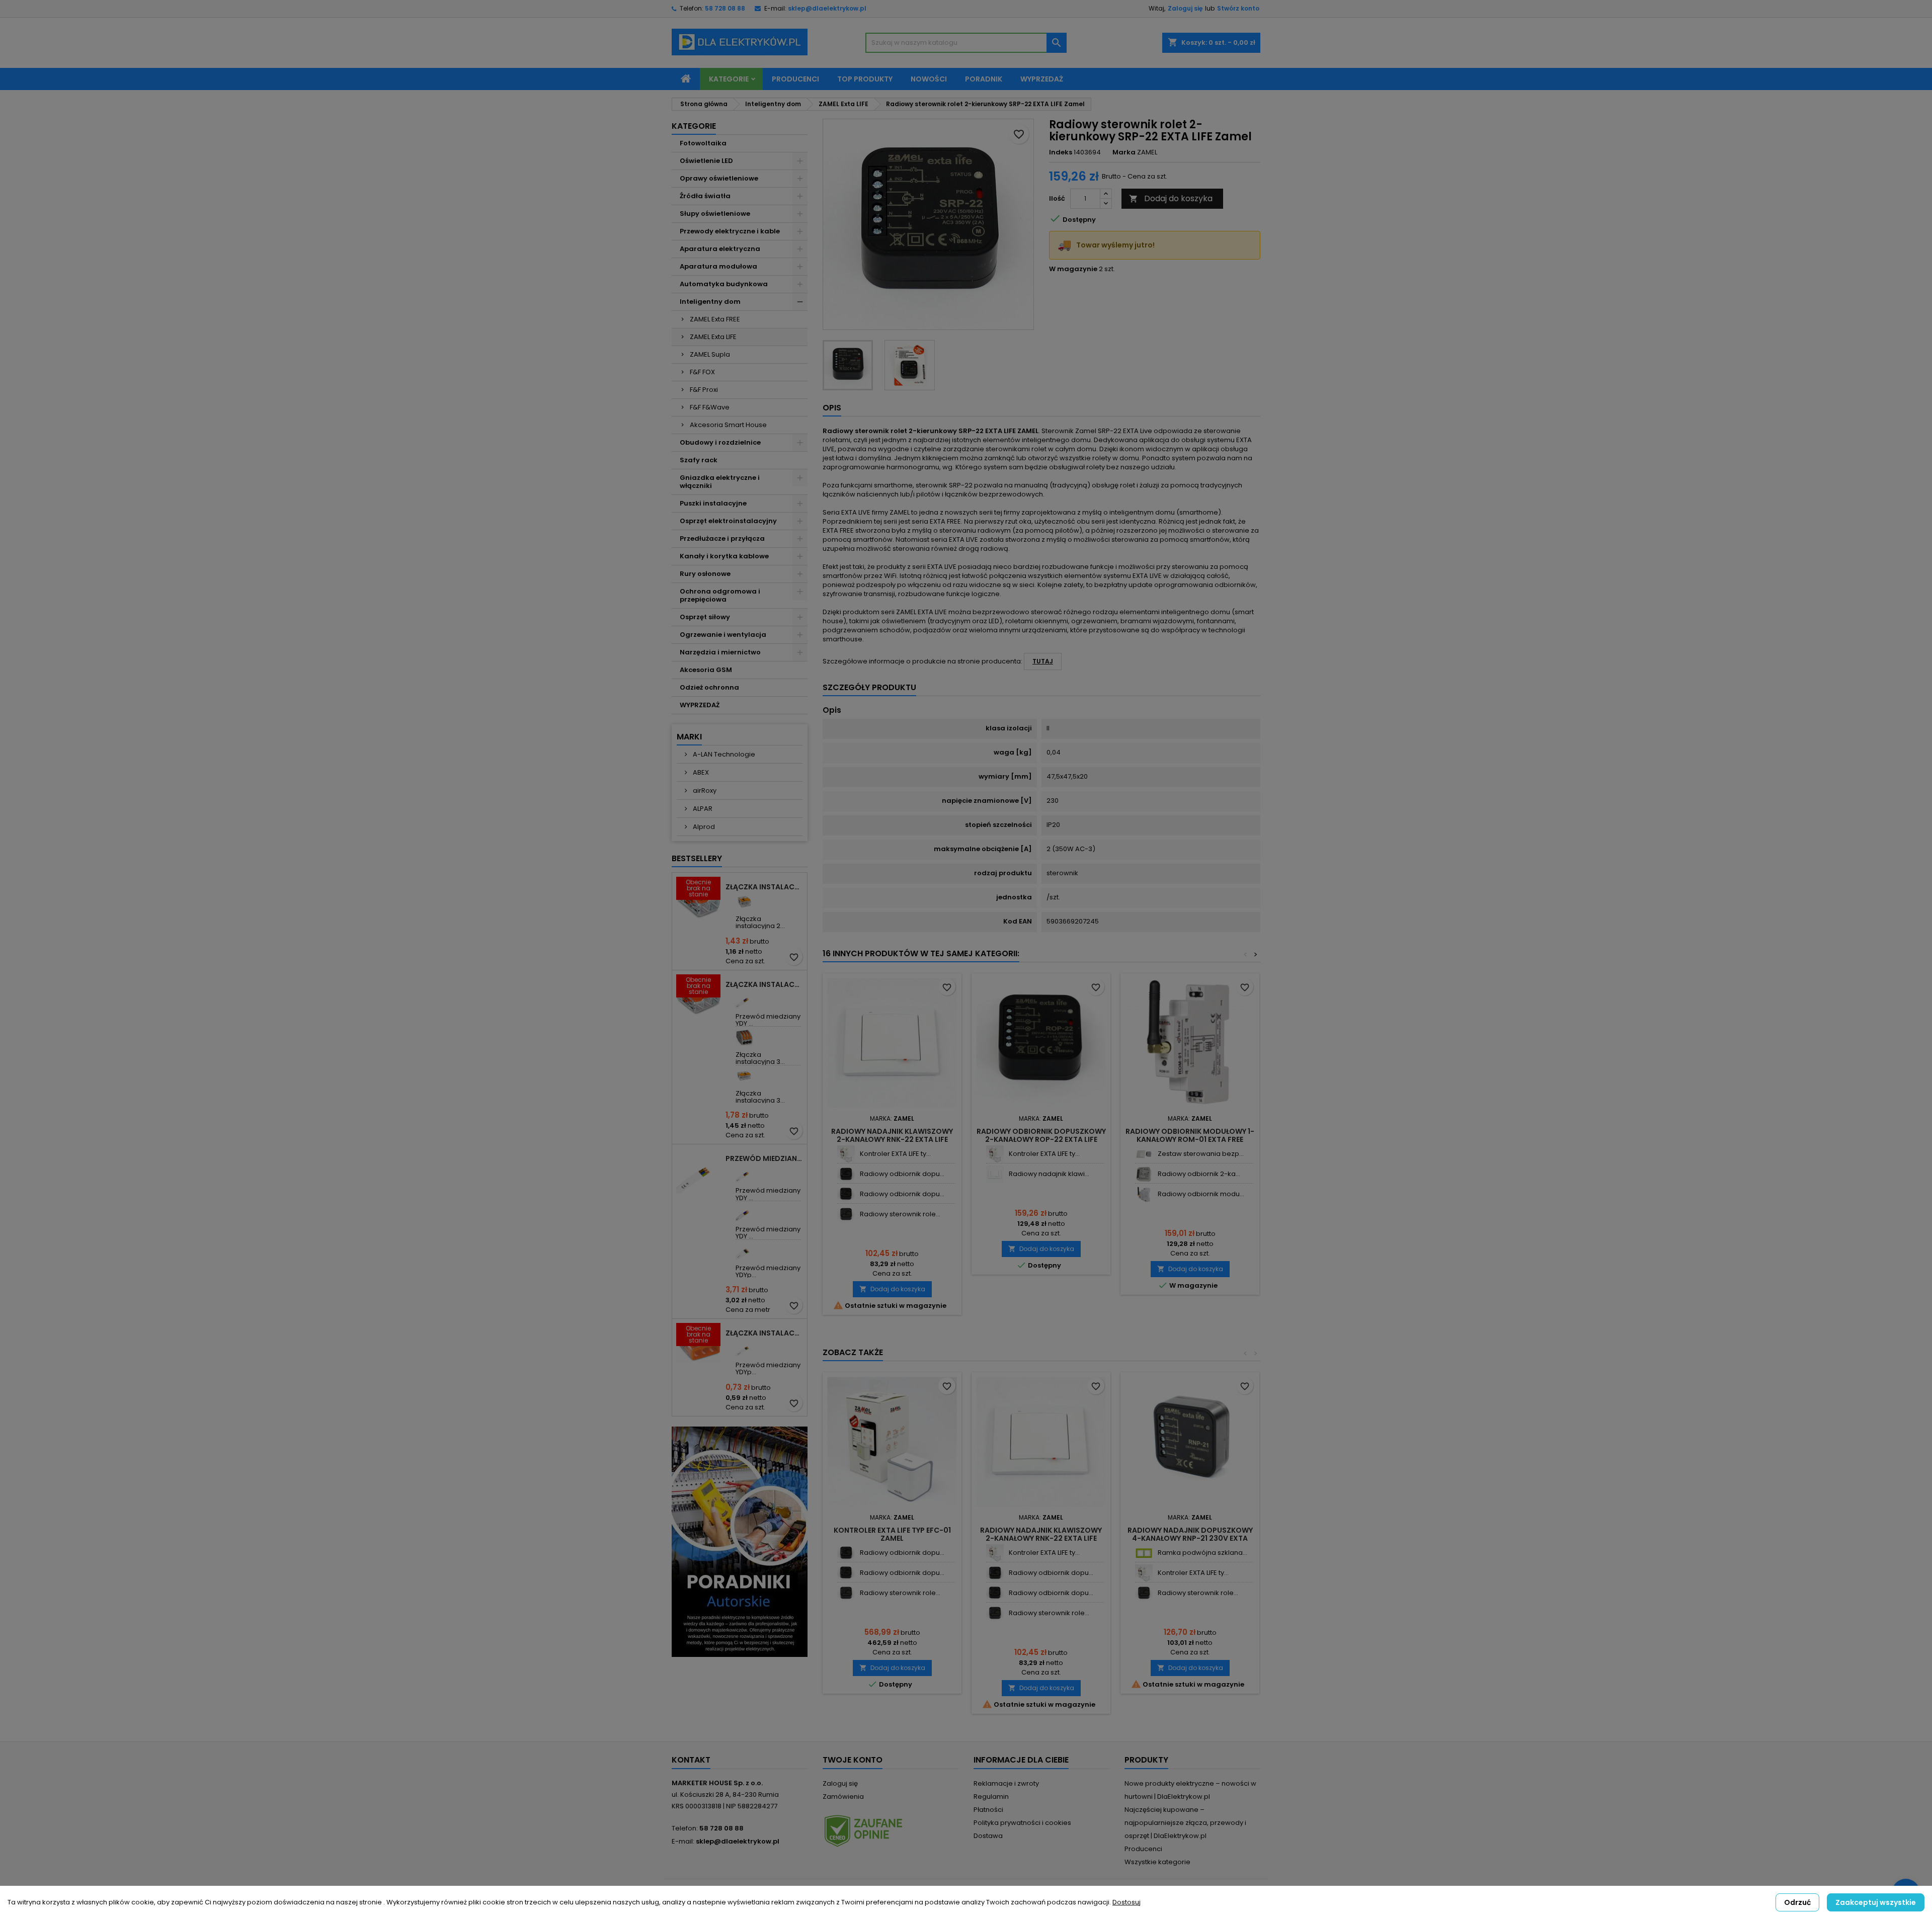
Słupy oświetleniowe (715, 214)
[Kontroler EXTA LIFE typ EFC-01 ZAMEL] (846, 1154)
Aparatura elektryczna (720, 249)
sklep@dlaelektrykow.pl (827, 8)
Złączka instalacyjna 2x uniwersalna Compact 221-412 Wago (764, 887)
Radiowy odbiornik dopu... (902, 1174)
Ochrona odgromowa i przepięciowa (720, 595)
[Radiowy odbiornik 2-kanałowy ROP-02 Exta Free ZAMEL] (1144, 1174)
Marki (689, 737)
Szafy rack (699, 460)
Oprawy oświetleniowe (719, 178)
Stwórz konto (1238, 8)
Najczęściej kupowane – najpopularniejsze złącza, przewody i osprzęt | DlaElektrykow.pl (1185, 1823)
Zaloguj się (1185, 8)
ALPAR (702, 809)
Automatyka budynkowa (724, 284)
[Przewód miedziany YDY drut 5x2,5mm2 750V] (744, 1212)
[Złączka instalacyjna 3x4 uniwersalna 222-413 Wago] (744, 1037)
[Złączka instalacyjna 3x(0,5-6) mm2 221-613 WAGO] (744, 1076)
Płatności (988, 1810)
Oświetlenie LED (706, 161)
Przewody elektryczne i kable (730, 231)
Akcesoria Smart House (728, 425)
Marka (1124, 152)
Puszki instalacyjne (713, 503)
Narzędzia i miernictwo (720, 652)
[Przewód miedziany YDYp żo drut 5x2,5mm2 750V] (744, 1251)
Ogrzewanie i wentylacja (723, 635)
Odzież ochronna (709, 687)
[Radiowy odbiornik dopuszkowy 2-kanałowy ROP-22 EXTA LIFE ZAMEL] (846, 1194)
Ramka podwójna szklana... (1202, 1553)
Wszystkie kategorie (1157, 1862)
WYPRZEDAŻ (700, 705)
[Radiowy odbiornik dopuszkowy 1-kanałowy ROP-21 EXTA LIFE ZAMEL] (846, 1174)
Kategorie (729, 79)
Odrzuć (1797, 1902)
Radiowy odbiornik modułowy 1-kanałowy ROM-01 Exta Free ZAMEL (1190, 1139)
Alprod (703, 827)
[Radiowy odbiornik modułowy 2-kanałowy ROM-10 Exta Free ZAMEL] (1144, 1194)
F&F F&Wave (710, 407)
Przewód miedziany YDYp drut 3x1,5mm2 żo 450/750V (764, 1158)
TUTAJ (1043, 661)
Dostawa (988, 1836)
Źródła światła (705, 196)
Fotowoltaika (703, 143)
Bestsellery (697, 858)
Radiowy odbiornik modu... (1201, 1194)
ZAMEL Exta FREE (715, 319)
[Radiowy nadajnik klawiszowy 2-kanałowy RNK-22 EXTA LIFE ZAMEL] (995, 1174)
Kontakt (691, 1760)
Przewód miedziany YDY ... (768, 1020)
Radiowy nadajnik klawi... (1049, 1174)
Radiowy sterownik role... (900, 1214)
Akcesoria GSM (706, 670)
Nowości (929, 79)
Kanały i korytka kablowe (724, 556)
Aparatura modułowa (718, 266)
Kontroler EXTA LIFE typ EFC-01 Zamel (892, 1534)
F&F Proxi (704, 390)
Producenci (795, 79)
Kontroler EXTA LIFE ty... (895, 1154)
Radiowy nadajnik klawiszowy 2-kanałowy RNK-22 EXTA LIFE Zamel (892, 1139)
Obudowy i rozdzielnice (720, 442)
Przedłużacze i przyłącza (722, 538)
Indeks (1061, 152)
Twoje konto (853, 1760)
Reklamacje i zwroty (1006, 1783)
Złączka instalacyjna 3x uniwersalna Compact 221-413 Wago (764, 984)
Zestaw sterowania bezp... (1201, 1154)
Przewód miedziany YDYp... (768, 1271)
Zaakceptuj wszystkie (1876, 1902)
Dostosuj (1126, 1902)
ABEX (700, 772)
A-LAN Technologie (723, 754)
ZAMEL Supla (710, 354)
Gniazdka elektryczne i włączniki (720, 482)
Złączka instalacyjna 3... (760, 1058)
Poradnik (984, 79)
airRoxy (704, 790)
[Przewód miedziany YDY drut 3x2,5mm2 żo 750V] (744, 1173)
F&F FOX (702, 372)
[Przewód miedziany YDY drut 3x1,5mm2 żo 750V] (744, 999)
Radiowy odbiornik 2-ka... (1199, 1174)
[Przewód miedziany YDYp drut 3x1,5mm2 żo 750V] (744, 1348)
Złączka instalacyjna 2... (760, 922)
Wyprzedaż (1042, 79)
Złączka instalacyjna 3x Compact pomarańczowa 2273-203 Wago (764, 1333)
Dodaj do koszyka (1171, 198)
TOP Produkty (865, 79)
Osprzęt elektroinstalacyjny (728, 521)
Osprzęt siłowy (705, 617)
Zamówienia (843, 1797)
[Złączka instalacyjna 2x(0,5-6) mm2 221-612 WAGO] (744, 902)
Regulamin (991, 1797)
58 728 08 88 (725, 8)
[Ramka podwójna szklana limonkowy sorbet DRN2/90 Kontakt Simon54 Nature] (1144, 1553)
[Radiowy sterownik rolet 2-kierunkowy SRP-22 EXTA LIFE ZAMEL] (846, 1215)
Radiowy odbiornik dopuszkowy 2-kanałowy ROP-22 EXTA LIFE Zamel (1041, 1139)
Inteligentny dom (710, 302)
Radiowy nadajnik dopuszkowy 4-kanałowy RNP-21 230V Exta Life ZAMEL (1190, 1538)
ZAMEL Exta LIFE (713, 337)
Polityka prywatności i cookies (1022, 1823)
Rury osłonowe (705, 574)
